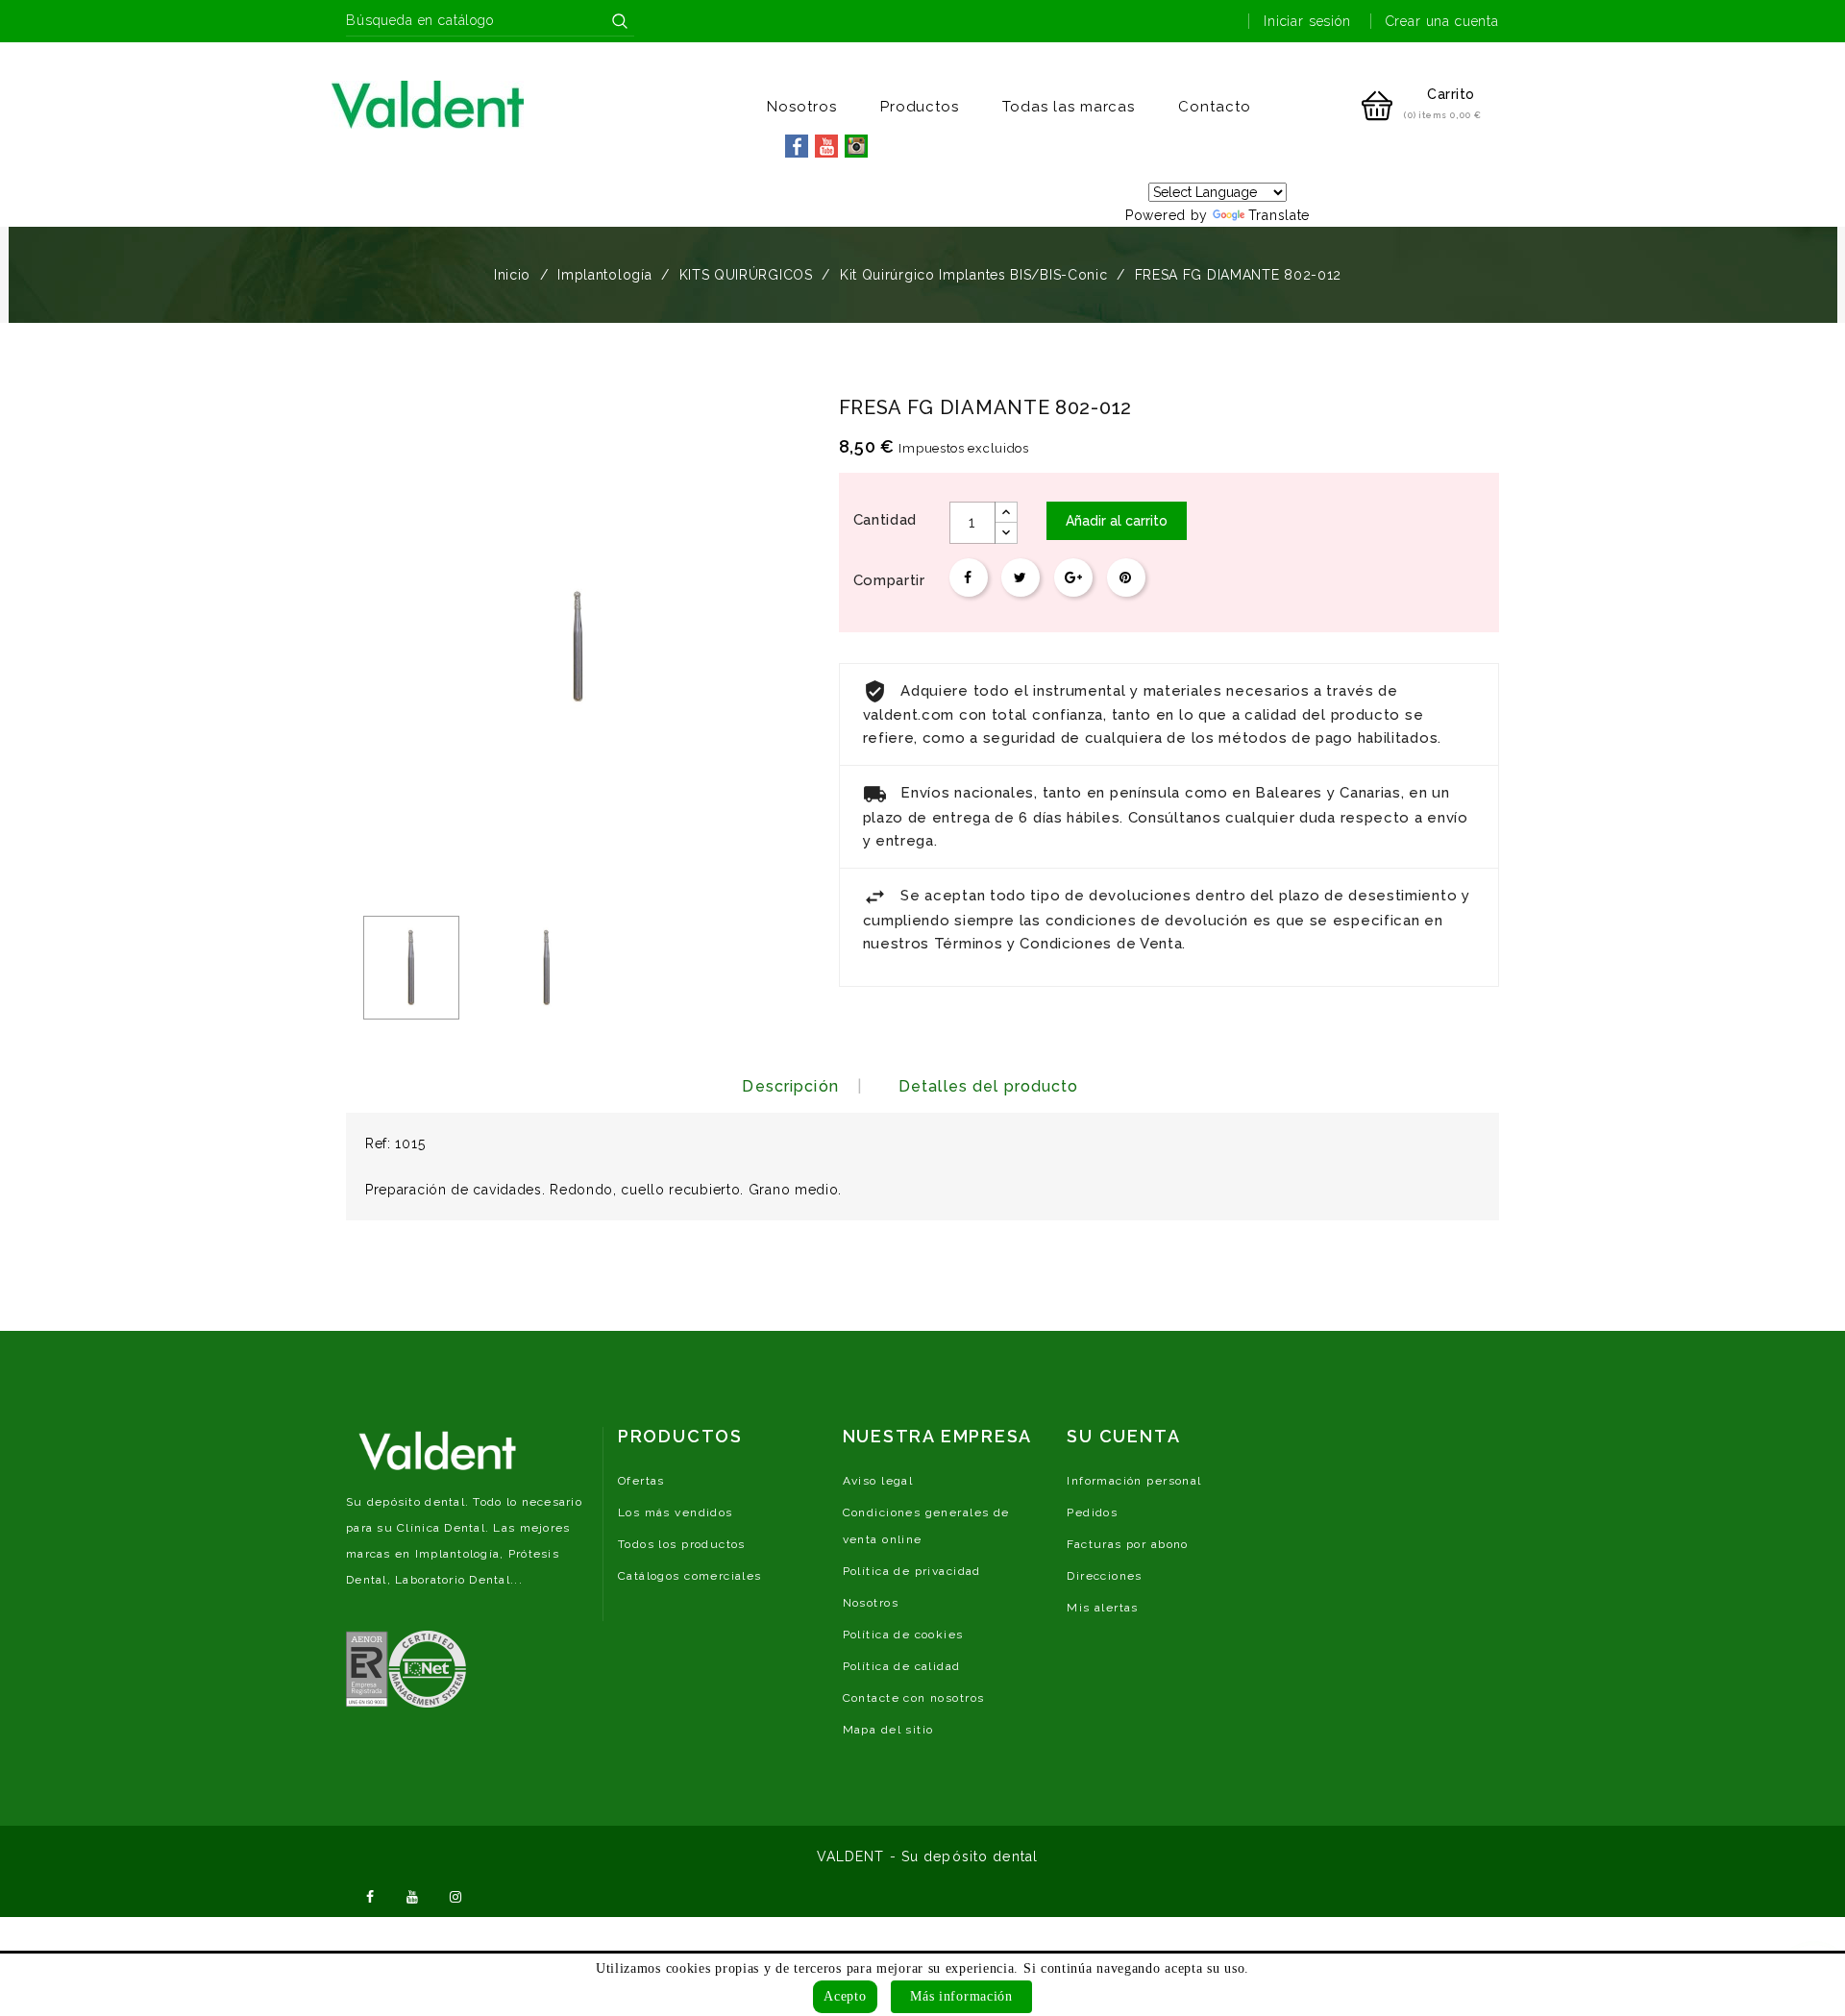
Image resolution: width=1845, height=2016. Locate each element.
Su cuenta (1123, 1436)
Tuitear (1021, 578)
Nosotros (802, 107)
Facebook (370, 1895)
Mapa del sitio (888, 1730)
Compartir (969, 578)
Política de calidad (902, 1666)
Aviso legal (878, 1481)
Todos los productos (682, 1544)
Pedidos (1092, 1512)
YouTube (413, 1895)
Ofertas (641, 1481)
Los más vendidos (676, 1512)
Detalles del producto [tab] (989, 1086)
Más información (961, 1996)
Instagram (455, 1895)
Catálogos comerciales (690, 1576)
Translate (1279, 215)
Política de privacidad (912, 1571)
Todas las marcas (1069, 107)
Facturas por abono (1128, 1544)
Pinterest (1126, 578)
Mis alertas (1103, 1608)
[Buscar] (620, 21)
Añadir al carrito (1117, 521)
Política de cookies (903, 1635)
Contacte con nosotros (914, 1698)
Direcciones (1105, 1576)
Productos (920, 107)
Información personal (1134, 1481)
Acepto (845, 1996)
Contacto (1215, 107)
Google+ (1073, 578)
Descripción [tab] (790, 1086)
